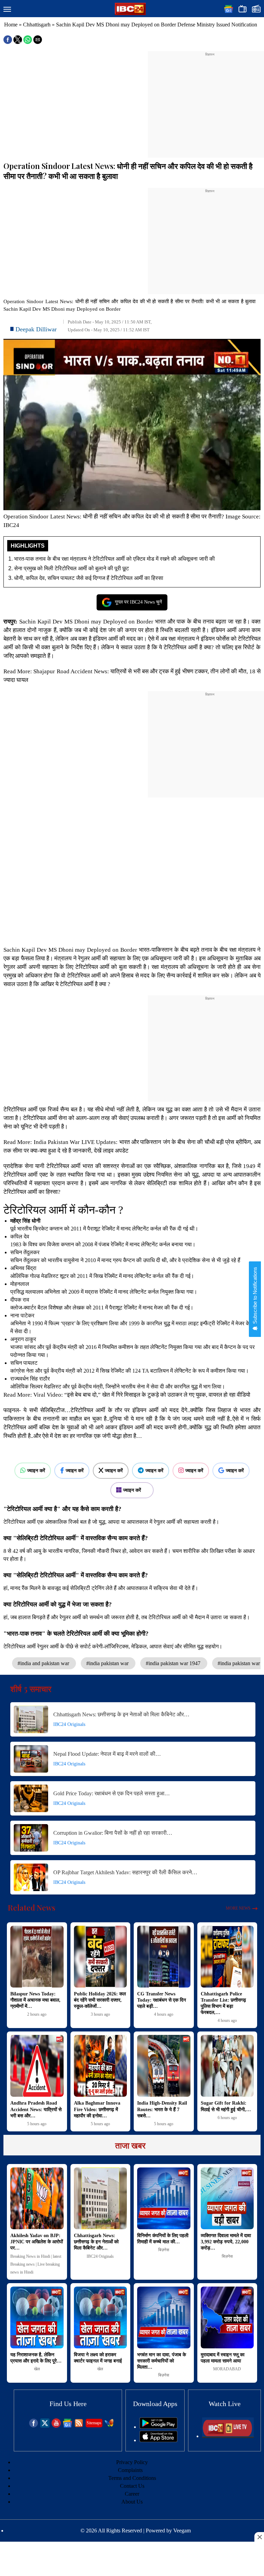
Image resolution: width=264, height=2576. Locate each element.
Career (132, 2494)
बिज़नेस (164, 2250)
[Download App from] (158, 2427)
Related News (32, 1908)
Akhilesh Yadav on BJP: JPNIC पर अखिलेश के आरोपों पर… (37, 2242)
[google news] (68, 2426)
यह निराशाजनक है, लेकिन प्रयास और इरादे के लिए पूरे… (36, 2358)
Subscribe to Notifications (255, 1296)
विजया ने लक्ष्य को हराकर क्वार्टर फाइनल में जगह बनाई (98, 2358)
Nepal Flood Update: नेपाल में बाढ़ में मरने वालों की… (107, 1754)
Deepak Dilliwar (36, 329)
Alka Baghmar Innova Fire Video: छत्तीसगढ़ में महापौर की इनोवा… (97, 2109)
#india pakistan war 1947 (174, 1663)
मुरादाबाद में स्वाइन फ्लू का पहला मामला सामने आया (223, 2358)
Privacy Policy (132, 2462)
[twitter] (45, 2426)
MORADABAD (227, 2369)
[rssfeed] (79, 2426)
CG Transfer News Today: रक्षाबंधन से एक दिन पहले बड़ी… (162, 2000)
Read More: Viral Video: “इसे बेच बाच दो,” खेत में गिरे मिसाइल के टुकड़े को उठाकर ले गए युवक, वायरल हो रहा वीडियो (128, 1395)
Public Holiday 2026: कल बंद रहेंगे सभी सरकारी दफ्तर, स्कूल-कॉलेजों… (100, 2000)
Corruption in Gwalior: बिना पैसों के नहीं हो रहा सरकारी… (113, 1833)
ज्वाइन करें (36, 1470)
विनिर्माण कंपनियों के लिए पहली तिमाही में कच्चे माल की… (163, 2239)
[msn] (109, 2426)
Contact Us (132, 2486)
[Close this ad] (259, 2537)
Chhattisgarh (37, 25)
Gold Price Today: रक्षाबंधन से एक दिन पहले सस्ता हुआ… (112, 1793)
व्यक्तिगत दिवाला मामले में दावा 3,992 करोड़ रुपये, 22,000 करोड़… (226, 2242)
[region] (210, 100)
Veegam (182, 2531)
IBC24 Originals (69, 1724)
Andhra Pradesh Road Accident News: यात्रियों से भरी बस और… (36, 2109)
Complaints (130, 2470)
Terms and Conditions (132, 2478)
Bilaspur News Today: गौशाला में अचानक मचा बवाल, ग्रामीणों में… (35, 2000)
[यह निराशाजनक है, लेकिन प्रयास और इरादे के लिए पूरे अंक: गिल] (37, 2317)
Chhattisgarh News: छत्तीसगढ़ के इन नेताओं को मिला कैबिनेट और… (121, 1714)
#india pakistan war (108, 1663)
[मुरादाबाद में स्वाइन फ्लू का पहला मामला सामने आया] (227, 2317)
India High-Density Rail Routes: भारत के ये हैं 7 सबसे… (162, 2109)
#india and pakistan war (44, 1663)
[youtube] (56, 2426)
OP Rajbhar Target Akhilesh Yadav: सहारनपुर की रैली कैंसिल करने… (125, 1872)
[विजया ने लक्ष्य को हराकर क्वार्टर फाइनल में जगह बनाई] (101, 2317)
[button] (7, 10)
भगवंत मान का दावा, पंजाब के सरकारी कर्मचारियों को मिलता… (162, 2361)
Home (11, 25)
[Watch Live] (228, 2436)
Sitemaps (94, 2423)
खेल (37, 2369)
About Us (132, 2502)
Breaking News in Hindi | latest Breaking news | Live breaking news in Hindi (36, 2264)
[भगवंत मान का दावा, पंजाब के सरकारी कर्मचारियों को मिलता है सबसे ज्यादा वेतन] (164, 2317)
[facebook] (34, 2426)
